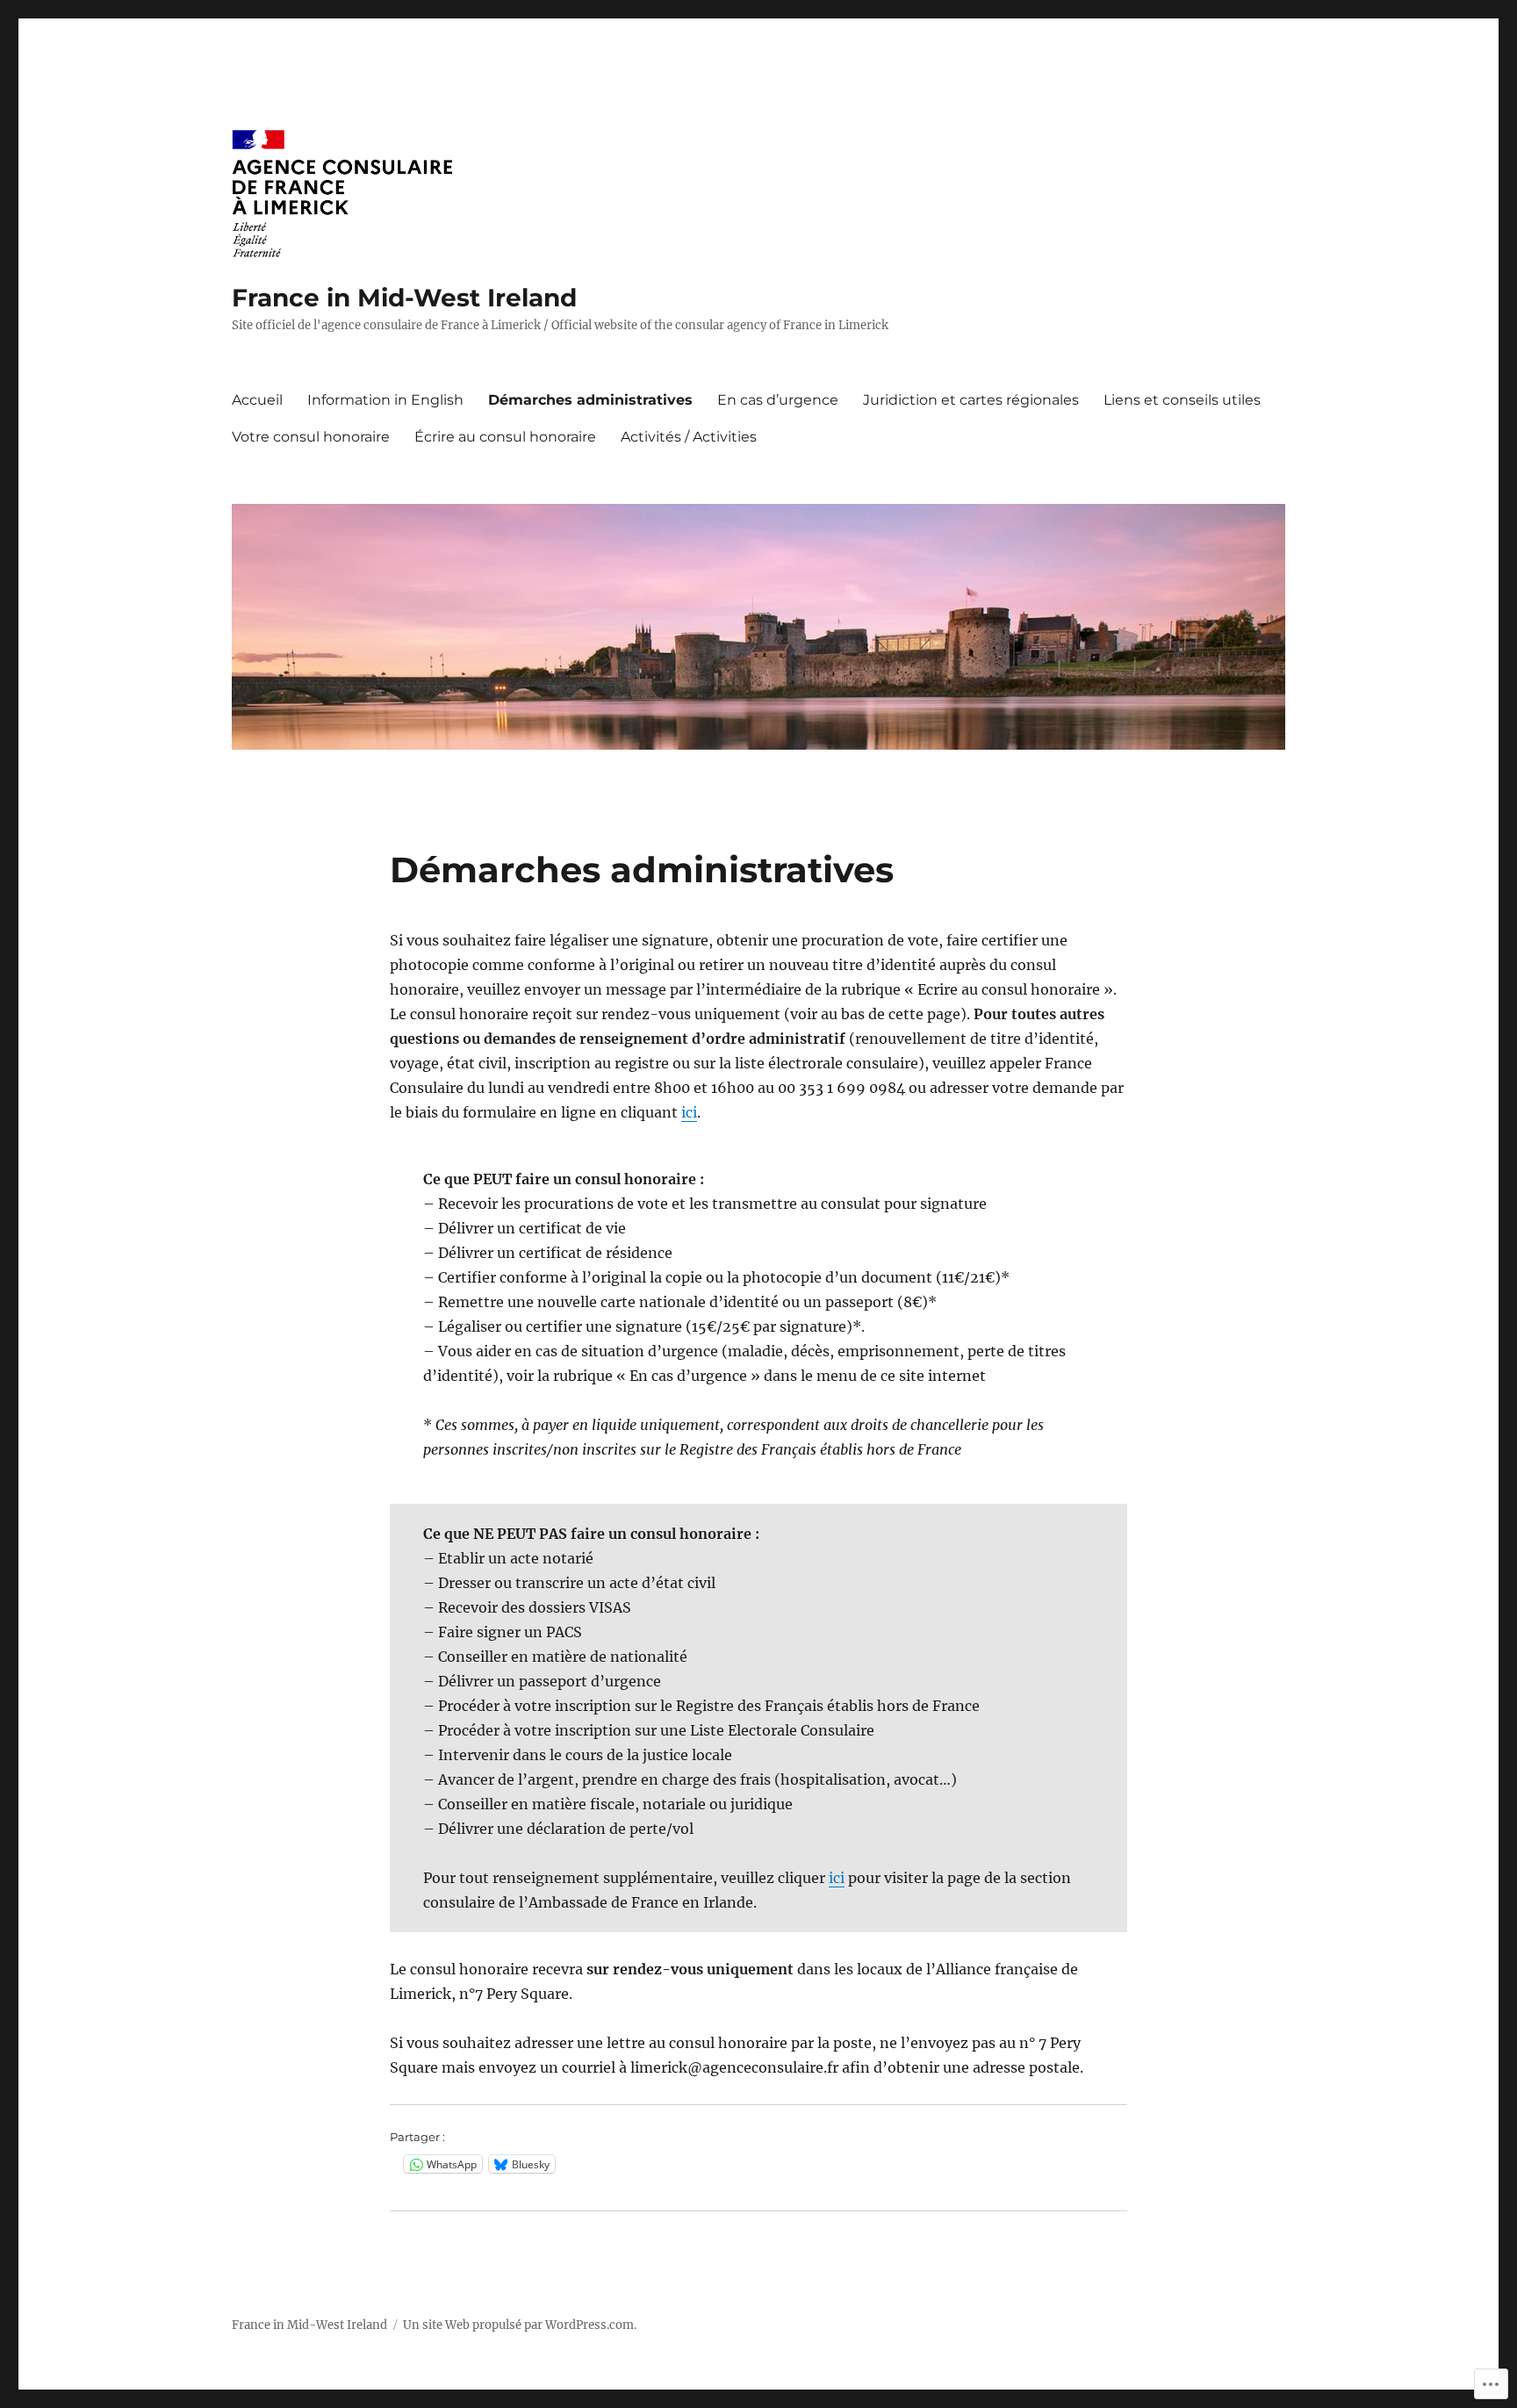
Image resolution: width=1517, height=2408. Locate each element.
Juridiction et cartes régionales (971, 400)
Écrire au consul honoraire (505, 437)
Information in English (385, 400)
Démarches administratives (590, 400)
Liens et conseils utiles (1182, 400)
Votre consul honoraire (311, 437)
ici (689, 1112)
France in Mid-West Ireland (404, 298)
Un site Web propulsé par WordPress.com (518, 2325)
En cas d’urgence (778, 400)
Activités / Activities (689, 437)
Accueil (257, 400)
